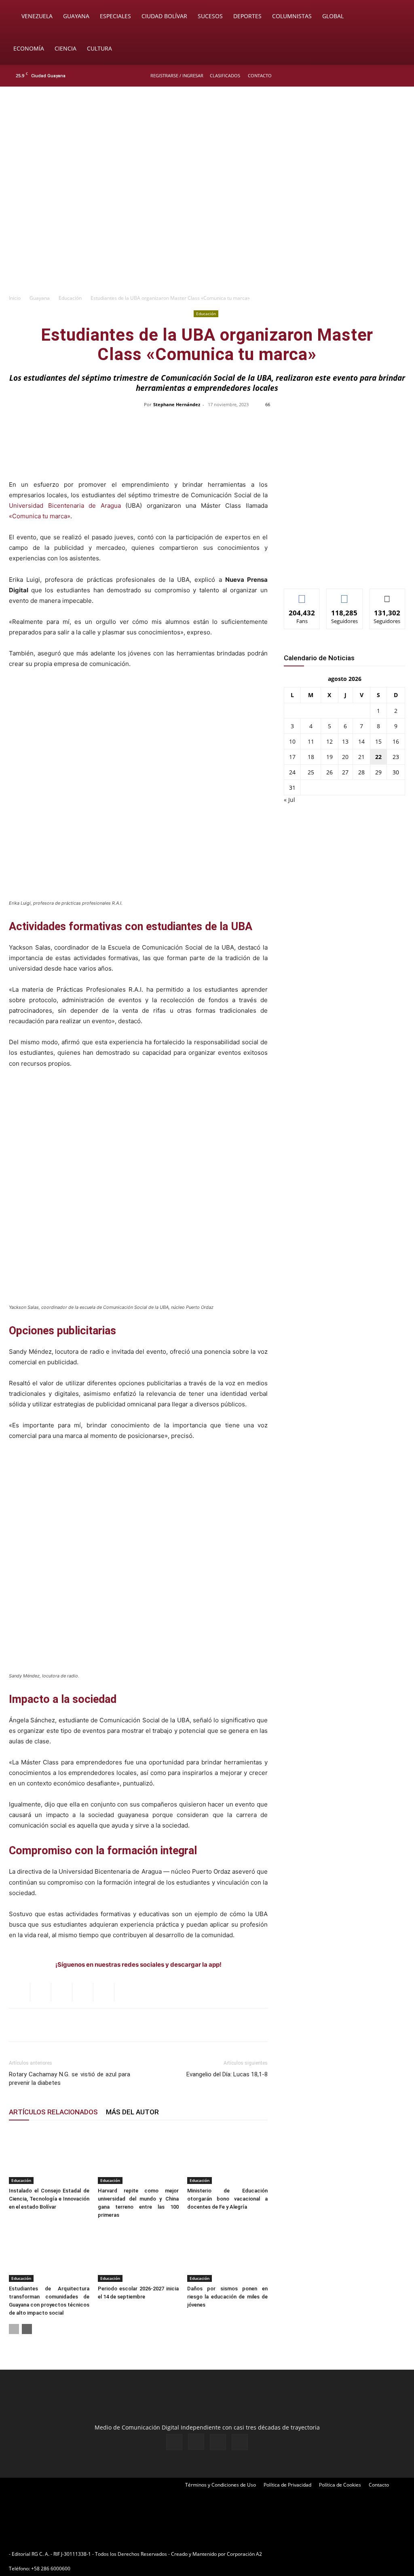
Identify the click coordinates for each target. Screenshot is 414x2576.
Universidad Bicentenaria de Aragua (65, 506)
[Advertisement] (207, 229)
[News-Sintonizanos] (344, 569)
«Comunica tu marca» (40, 516)
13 (345, 741)
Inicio (15, 298)
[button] (396, 17)
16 (396, 741)
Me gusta (302, 595)
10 (292, 741)
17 (292, 757)
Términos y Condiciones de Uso (221, 2485)
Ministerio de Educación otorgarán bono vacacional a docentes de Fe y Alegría (227, 2199)
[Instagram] (373, 76)
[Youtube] (400, 76)
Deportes (247, 16)
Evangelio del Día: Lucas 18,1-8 (227, 2074)
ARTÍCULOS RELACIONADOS (53, 2112)
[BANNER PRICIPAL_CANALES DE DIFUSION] (207, 132)
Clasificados (225, 75)
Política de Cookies (340, 2485)
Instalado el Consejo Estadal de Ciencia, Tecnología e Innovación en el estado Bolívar (49, 2199)
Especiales (115, 16)
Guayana (76, 16)
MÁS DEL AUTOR (132, 2112)
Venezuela (37, 16)
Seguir (345, 595)
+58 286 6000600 (51, 2569)
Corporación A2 (244, 2554)
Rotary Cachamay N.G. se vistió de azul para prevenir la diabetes (70, 2079)
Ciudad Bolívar (164, 16)
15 (378, 741)
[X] (387, 76)
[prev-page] (14, 2329)
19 (330, 757)
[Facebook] (360, 76)
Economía (29, 48)
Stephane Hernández (177, 404)
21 (361, 757)
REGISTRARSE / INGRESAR (177, 75)
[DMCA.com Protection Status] (326, 2554)
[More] (378, 423)
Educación (70, 298)
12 (330, 741)
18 (311, 757)
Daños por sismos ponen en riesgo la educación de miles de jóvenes (227, 2297)
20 (345, 757)
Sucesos (210, 16)
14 (361, 741)
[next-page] (27, 2329)
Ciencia (65, 48)
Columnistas (292, 16)
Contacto (260, 75)
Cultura (99, 48)
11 (311, 741)
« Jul (289, 800)
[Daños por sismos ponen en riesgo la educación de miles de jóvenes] (227, 2254)
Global (333, 16)
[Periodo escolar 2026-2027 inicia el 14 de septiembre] (138, 2254)
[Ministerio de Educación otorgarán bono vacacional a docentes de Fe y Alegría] (227, 2156)
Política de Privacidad (287, 2485)
